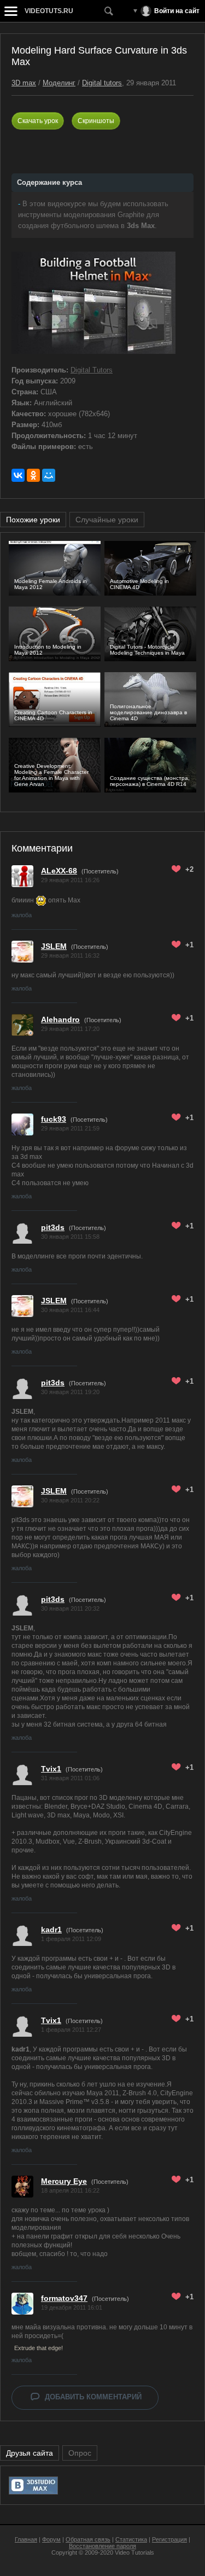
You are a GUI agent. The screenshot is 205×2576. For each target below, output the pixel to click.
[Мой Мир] (49, 475)
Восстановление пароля (102, 2546)
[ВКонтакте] (18, 475)
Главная (26, 2539)
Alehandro (60, 1019)
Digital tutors (102, 83)
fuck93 (54, 1119)
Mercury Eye (64, 2181)
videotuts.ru (49, 11)
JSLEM (54, 946)
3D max (24, 83)
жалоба (22, 915)
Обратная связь (88, 2539)
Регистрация (169, 2539)
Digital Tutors (92, 370)
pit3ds (53, 1227)
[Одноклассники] (33, 475)
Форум (51, 2539)
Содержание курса (49, 182)
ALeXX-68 (59, 871)
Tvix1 (51, 1769)
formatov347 (64, 2298)
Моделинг (59, 83)
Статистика (131, 2539)
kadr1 (51, 1930)
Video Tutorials (134, 2552)
